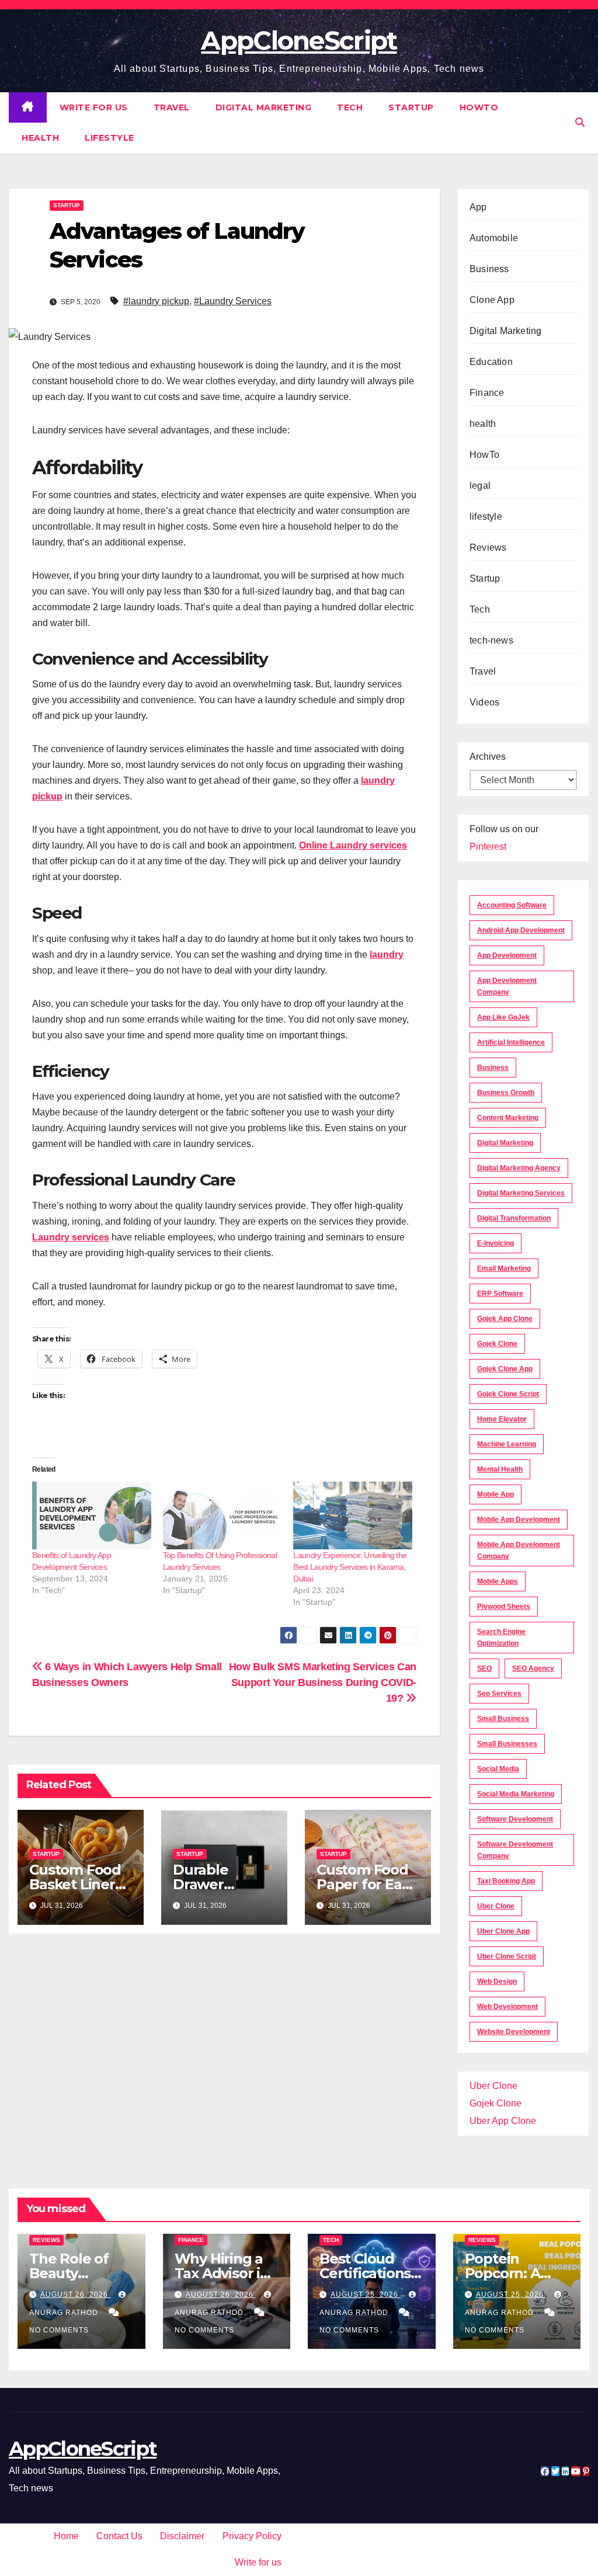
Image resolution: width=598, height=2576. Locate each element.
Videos (484, 702)
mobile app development (519, 1520)
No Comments (59, 2330)
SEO (484, 1668)
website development (514, 2032)
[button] (580, 122)
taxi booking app (506, 1881)
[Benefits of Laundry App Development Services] (92, 1515)
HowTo (479, 107)
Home (66, 2536)
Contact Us (119, 2536)
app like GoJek (503, 1017)
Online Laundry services (353, 845)
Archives (488, 757)
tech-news (491, 640)
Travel (172, 107)
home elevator (502, 1419)
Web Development (507, 2007)
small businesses (507, 1744)
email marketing (504, 1268)
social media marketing (516, 1794)
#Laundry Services (233, 301)
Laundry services (71, 1237)
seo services (499, 1694)
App (478, 207)
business (493, 1068)
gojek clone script (508, 1394)
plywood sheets (504, 1607)
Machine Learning (507, 1444)
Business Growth (506, 1093)
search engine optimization (501, 1638)
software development (515, 1819)
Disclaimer (182, 2536)
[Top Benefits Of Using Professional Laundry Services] (222, 1515)
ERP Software (500, 1294)
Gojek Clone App (505, 1369)
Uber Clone (493, 2086)
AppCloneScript (299, 40)
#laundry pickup (156, 301)
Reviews (488, 547)
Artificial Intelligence (511, 1042)
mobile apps (498, 1581)
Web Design (497, 1981)
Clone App (492, 300)
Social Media (498, 1769)
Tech (350, 107)
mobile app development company (519, 1551)
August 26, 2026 (75, 2295)
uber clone (496, 1906)
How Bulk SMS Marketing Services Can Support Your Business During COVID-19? (323, 1682)
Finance (487, 393)
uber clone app (503, 1931)
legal (480, 486)
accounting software (512, 905)
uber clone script (507, 1956)
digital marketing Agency (519, 1168)
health (40, 138)
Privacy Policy (252, 2536)
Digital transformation (514, 1218)
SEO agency (533, 1668)
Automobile (494, 238)
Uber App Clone (503, 2121)
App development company (507, 986)
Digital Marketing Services (521, 1193)
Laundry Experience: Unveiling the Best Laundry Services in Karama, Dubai (350, 1567)
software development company (515, 1850)
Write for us (94, 107)
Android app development (521, 930)
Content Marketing (508, 1118)
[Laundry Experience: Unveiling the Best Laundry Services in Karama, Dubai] (353, 1515)
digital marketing (505, 1143)
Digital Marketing (264, 107)
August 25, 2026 (366, 2295)
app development (507, 955)
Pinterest (488, 847)
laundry (387, 955)
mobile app (496, 1494)
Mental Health (500, 1469)
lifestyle (109, 138)
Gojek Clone (497, 1344)
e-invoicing (496, 1243)
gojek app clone (505, 1319)
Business (489, 269)
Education (491, 362)
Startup (411, 107)
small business (503, 1719)
